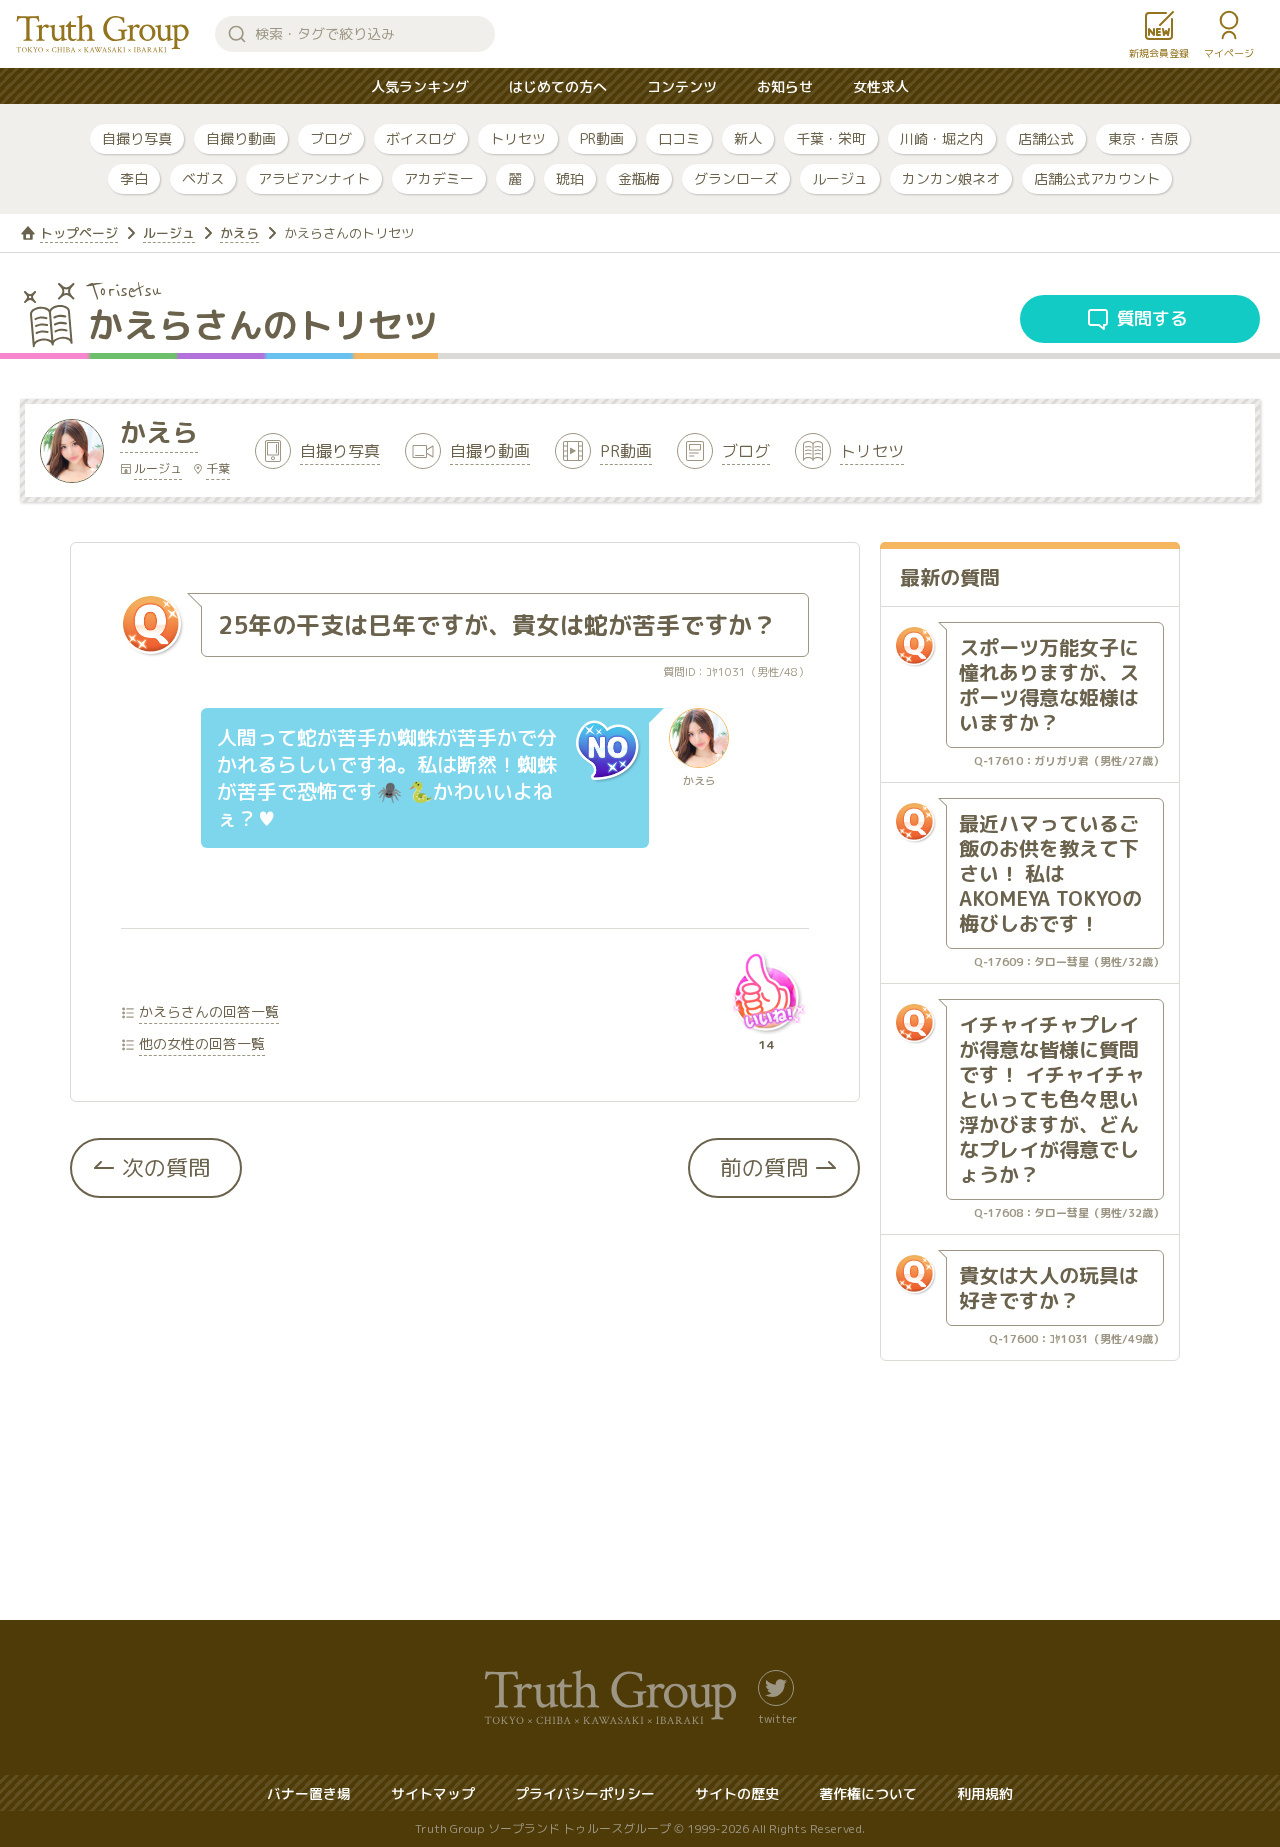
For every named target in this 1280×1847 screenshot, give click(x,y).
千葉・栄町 (831, 138)
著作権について (868, 1793)
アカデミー (439, 178)
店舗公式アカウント (1097, 178)
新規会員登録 (1159, 53)
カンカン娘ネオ (951, 178)
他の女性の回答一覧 (202, 1043)
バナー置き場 (309, 1793)
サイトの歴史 (737, 1793)
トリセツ (518, 138)
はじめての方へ (558, 86)
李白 (134, 178)
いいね (766, 992)
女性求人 (881, 86)
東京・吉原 (1143, 138)
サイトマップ (433, 1793)
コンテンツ (682, 86)
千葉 (218, 468)
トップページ (79, 233)
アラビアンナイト (314, 178)
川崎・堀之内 (942, 138)
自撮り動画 (241, 138)
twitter (777, 1718)
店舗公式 (1046, 138)
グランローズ (736, 178)
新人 (748, 138)
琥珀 (570, 178)
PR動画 (602, 138)
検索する (237, 34)
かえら (239, 233)
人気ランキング (420, 86)
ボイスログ (421, 138)
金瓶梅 (639, 178)
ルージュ (840, 178)
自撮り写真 (137, 138)
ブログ (331, 138)
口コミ (679, 138)
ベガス (203, 178)
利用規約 (985, 1793)
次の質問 (166, 1167)
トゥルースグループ (103, 34)
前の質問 (764, 1167)
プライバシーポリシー (585, 1793)
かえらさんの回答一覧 (209, 1011)
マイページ (1229, 53)
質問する (1152, 318)
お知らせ (785, 86)
